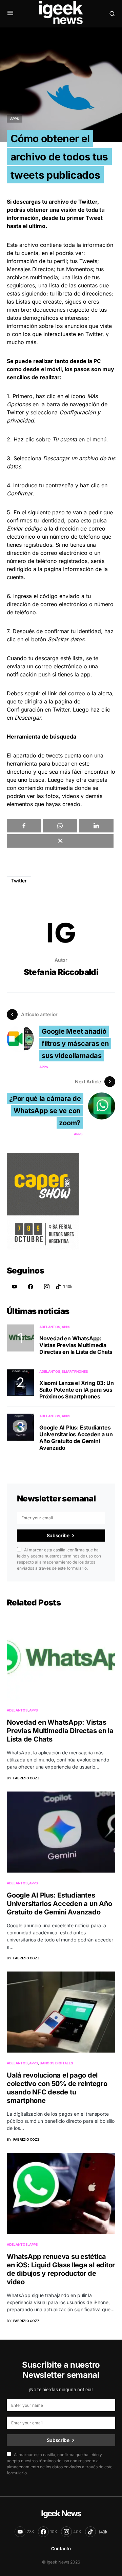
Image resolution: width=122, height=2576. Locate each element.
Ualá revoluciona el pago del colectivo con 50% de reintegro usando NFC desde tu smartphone (57, 2088)
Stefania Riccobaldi (61, 972)
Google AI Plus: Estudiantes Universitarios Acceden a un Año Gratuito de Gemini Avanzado (76, 1438)
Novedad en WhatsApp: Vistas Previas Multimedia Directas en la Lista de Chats (76, 1345)
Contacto (61, 2549)
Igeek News (61, 2513)
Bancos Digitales (56, 2063)
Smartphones (75, 1371)
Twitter (19, 881)
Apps (15, 119)
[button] (10, 14)
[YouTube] (14, 1287)
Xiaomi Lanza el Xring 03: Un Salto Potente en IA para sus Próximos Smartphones (76, 1390)
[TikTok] (64, 1287)
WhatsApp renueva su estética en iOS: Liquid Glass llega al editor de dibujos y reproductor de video (61, 2269)
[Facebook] (30, 1287)
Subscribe (58, 1535)
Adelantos (50, 1327)
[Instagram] (47, 1287)
